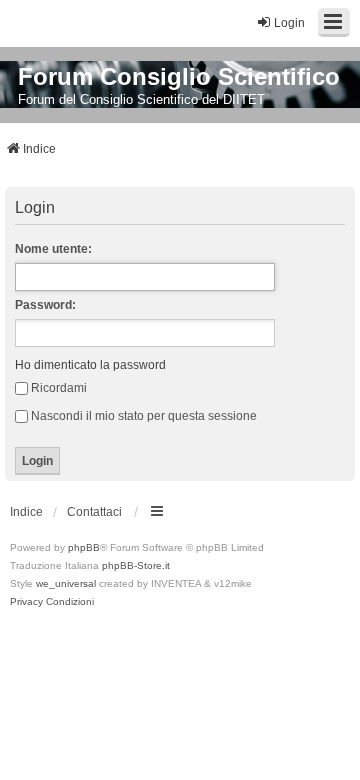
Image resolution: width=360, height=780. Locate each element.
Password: (45, 305)
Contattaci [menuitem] (94, 512)
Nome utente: (53, 249)
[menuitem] (26, 602)
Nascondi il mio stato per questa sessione (144, 416)
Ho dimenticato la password (90, 365)
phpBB (84, 547)
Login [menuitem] (289, 23)
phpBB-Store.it (136, 565)
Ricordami (59, 388)
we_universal (66, 583)
